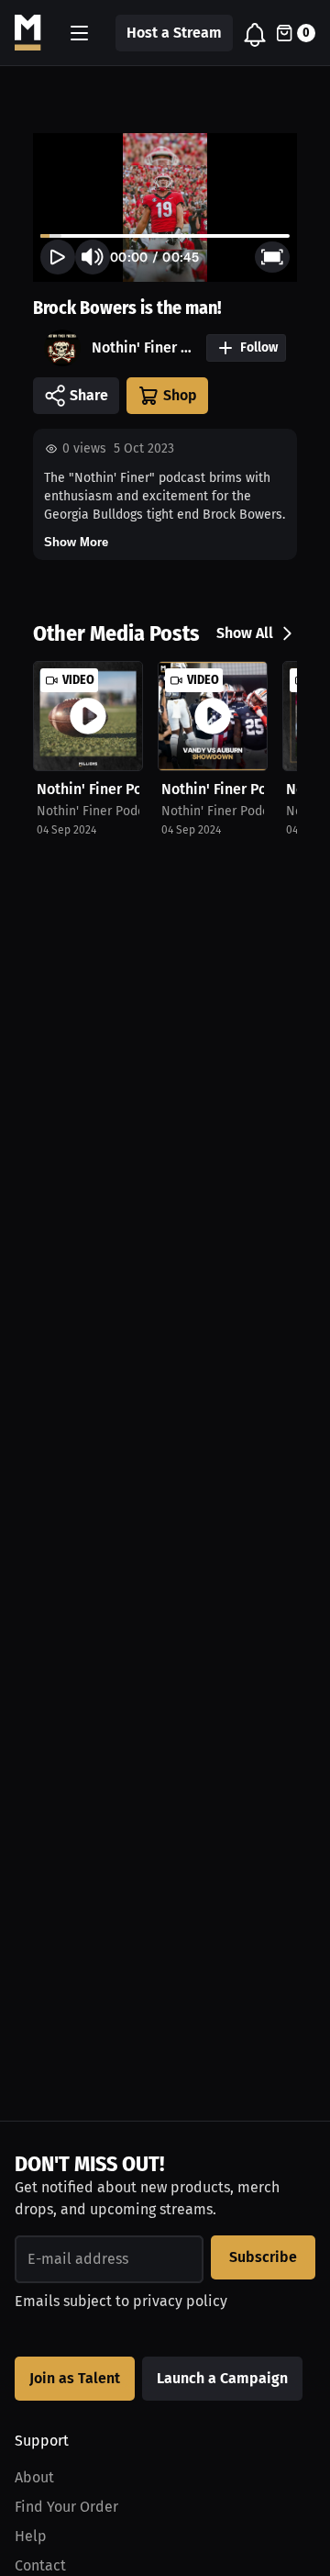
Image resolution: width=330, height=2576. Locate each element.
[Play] (58, 257)
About (34, 2477)
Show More (76, 542)
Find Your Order (66, 2507)
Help (31, 2536)
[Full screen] (272, 257)
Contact (40, 2565)
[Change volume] (93, 257)
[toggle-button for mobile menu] (79, 33)
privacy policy (180, 2301)
